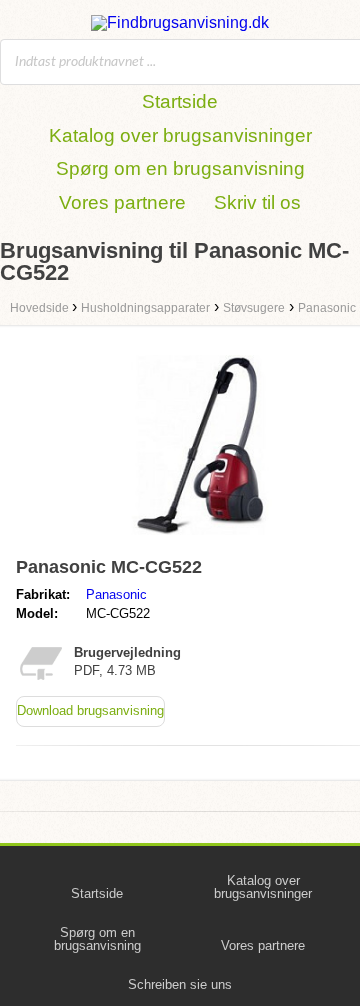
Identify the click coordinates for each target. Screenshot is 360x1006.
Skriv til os (257, 202)
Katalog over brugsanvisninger (180, 135)
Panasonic (116, 594)
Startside (180, 101)
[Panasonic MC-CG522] (200, 539)
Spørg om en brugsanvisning (180, 168)
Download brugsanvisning (90, 710)
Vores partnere (122, 202)
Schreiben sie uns (180, 984)
